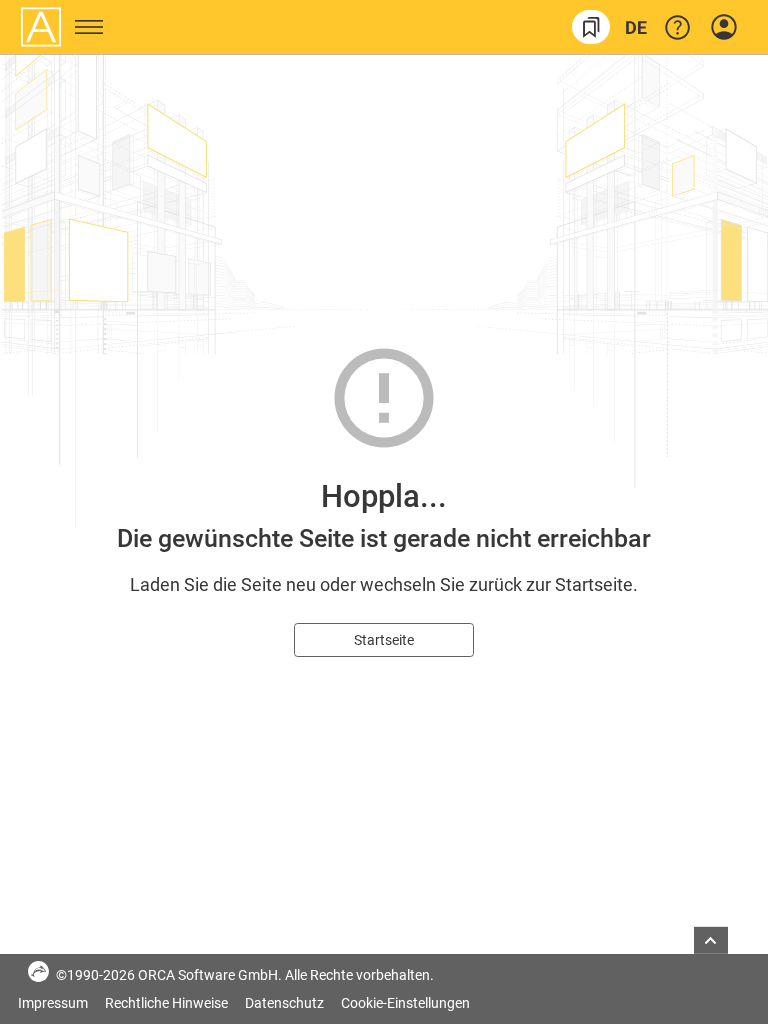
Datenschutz (286, 1003)
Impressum (54, 1003)
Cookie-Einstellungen (405, 1003)
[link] (591, 27)
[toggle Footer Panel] (711, 940)
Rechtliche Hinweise (168, 1003)
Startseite (384, 640)
